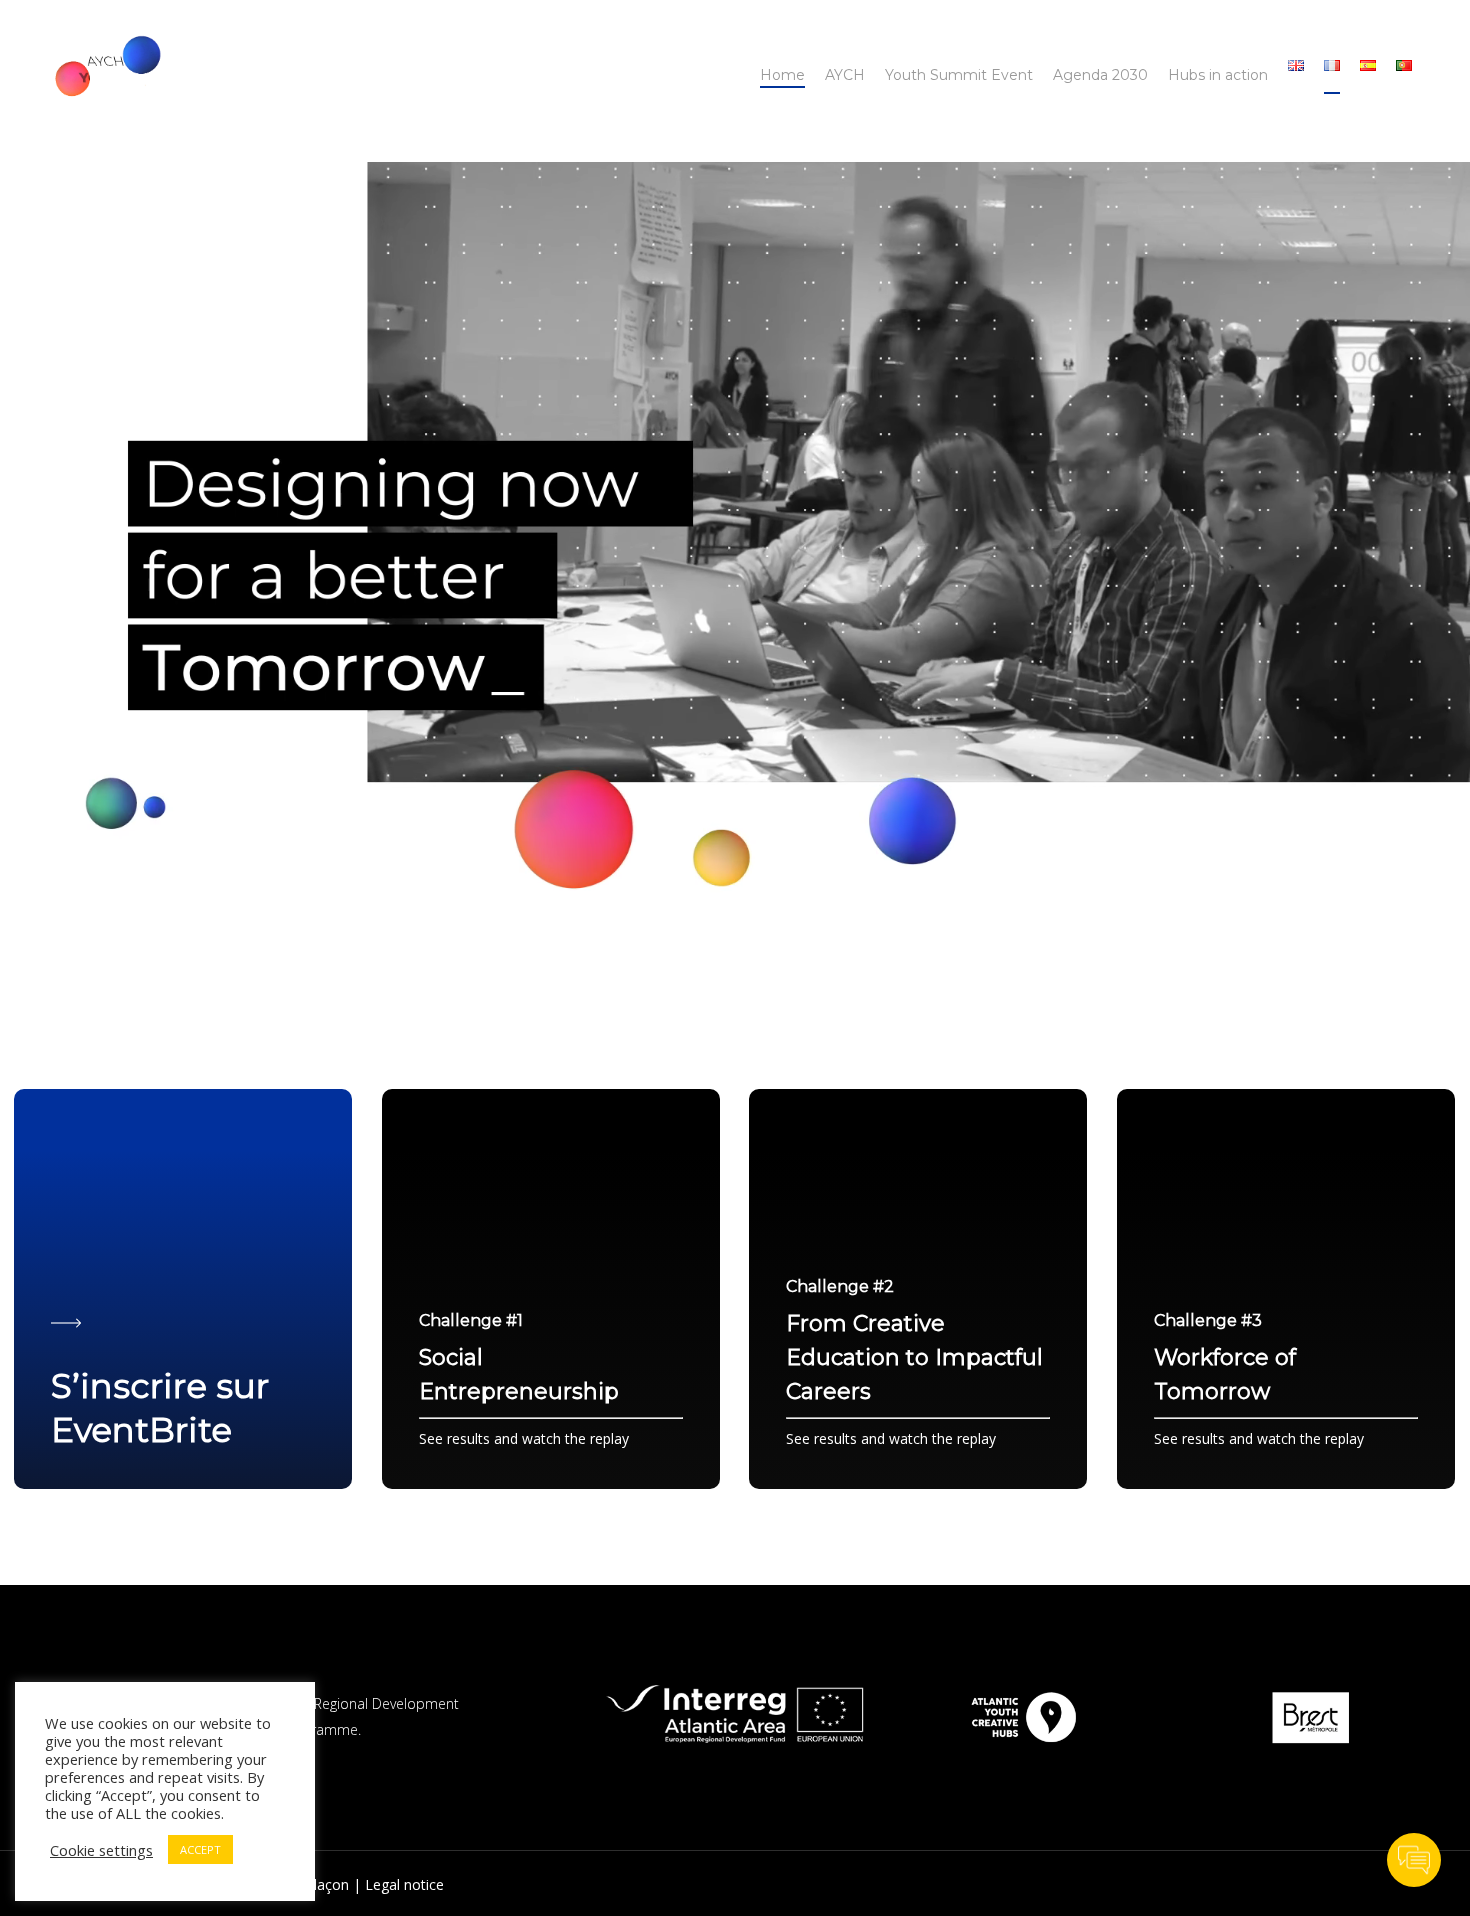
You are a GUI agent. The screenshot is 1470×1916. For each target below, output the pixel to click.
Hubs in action (1218, 75)
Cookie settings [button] (101, 1850)
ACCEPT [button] (200, 1849)
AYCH (845, 75)
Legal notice (404, 1884)
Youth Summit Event (959, 75)
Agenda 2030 (1100, 75)
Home (782, 75)
